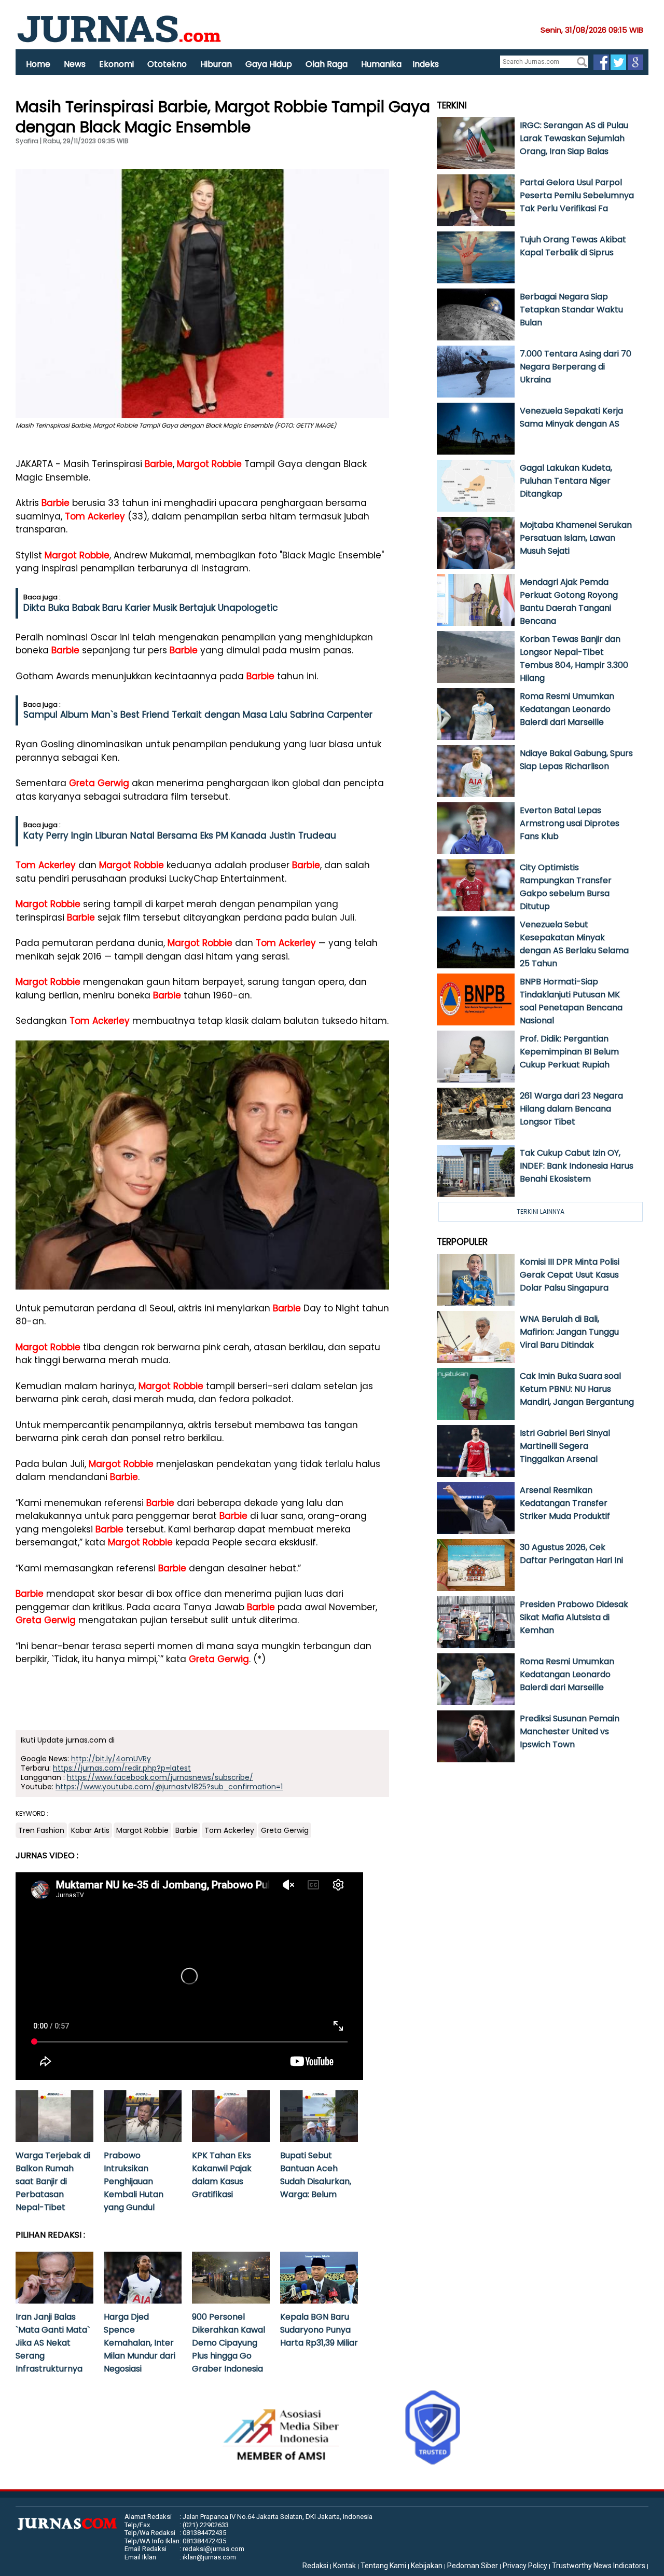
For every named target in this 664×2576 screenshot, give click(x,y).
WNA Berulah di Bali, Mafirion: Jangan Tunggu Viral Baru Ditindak (569, 1332)
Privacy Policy (525, 2566)
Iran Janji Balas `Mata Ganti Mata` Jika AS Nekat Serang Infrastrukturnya (53, 2343)
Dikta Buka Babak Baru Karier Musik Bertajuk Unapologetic (151, 608)
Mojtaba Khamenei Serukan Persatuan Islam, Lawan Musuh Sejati (576, 538)
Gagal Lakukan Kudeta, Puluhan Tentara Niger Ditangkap (566, 481)
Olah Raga (327, 64)
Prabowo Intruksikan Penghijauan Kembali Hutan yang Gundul (134, 2181)
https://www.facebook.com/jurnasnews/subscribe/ (160, 1777)
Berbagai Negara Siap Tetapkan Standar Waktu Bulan (571, 310)
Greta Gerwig (99, 783)
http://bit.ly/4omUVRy (111, 1759)
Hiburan (216, 64)
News (75, 64)
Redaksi (315, 2566)
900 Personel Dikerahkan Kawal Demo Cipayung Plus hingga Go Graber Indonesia (229, 2343)
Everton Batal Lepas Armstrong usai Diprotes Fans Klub (570, 823)
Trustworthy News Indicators (599, 2566)
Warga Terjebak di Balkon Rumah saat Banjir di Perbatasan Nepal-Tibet (53, 2181)
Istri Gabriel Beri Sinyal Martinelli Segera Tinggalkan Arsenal (565, 1446)
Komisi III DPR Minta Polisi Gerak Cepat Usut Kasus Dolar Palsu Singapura (570, 1275)
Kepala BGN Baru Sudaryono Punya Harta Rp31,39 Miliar (319, 2330)
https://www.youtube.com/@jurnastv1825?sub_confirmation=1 (169, 1787)
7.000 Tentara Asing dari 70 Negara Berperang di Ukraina (576, 367)
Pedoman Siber (473, 2566)
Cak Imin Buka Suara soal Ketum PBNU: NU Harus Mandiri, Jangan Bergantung (577, 1389)
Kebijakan (427, 2566)
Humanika (381, 64)
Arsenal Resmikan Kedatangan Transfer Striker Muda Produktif (565, 1503)
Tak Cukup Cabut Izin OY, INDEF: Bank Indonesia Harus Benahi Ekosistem (577, 1166)
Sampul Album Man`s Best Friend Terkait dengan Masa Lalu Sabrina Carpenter (198, 715)
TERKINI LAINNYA (541, 1211)
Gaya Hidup (269, 64)
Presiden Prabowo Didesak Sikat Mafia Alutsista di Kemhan (574, 1617)
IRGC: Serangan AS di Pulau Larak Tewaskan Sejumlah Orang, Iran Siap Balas (574, 138)
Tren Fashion (41, 1830)
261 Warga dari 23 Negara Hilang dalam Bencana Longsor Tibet (571, 1109)
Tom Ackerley (95, 516)
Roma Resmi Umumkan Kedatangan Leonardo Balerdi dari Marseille (567, 709)
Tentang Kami (383, 2566)
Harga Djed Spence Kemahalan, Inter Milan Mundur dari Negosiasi (140, 2343)
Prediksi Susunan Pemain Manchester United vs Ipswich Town (570, 1731)
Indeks (426, 64)
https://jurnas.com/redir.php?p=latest (122, 1768)
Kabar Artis (90, 1830)
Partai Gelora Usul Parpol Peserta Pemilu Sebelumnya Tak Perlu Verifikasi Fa (577, 195)
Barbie (159, 464)
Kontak (344, 2566)
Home (38, 64)
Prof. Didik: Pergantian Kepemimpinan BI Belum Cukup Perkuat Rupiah (569, 1052)
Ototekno (167, 64)
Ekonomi (116, 64)
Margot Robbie (209, 464)
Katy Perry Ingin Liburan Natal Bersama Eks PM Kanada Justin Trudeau (180, 835)
